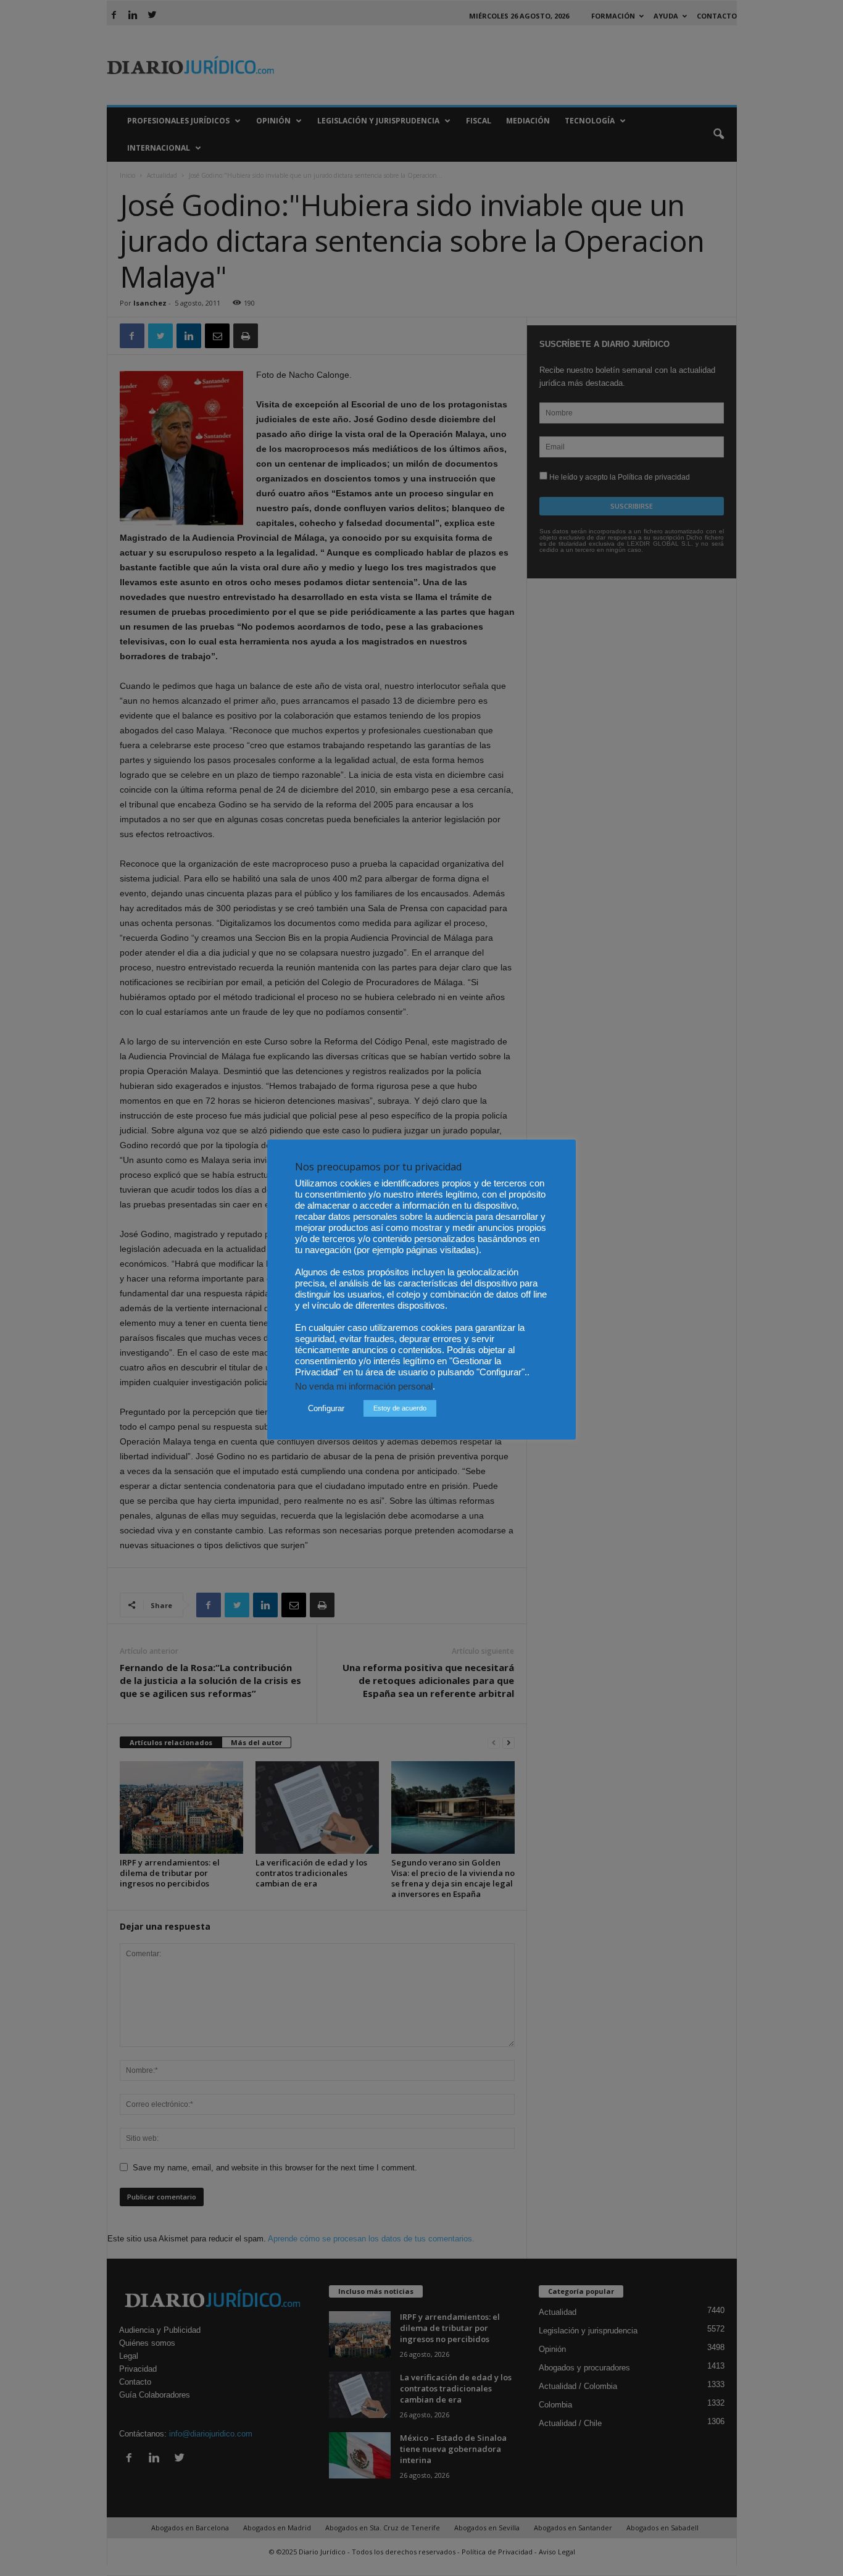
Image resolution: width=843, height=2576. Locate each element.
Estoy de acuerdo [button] (400, 1408)
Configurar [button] (326, 1408)
